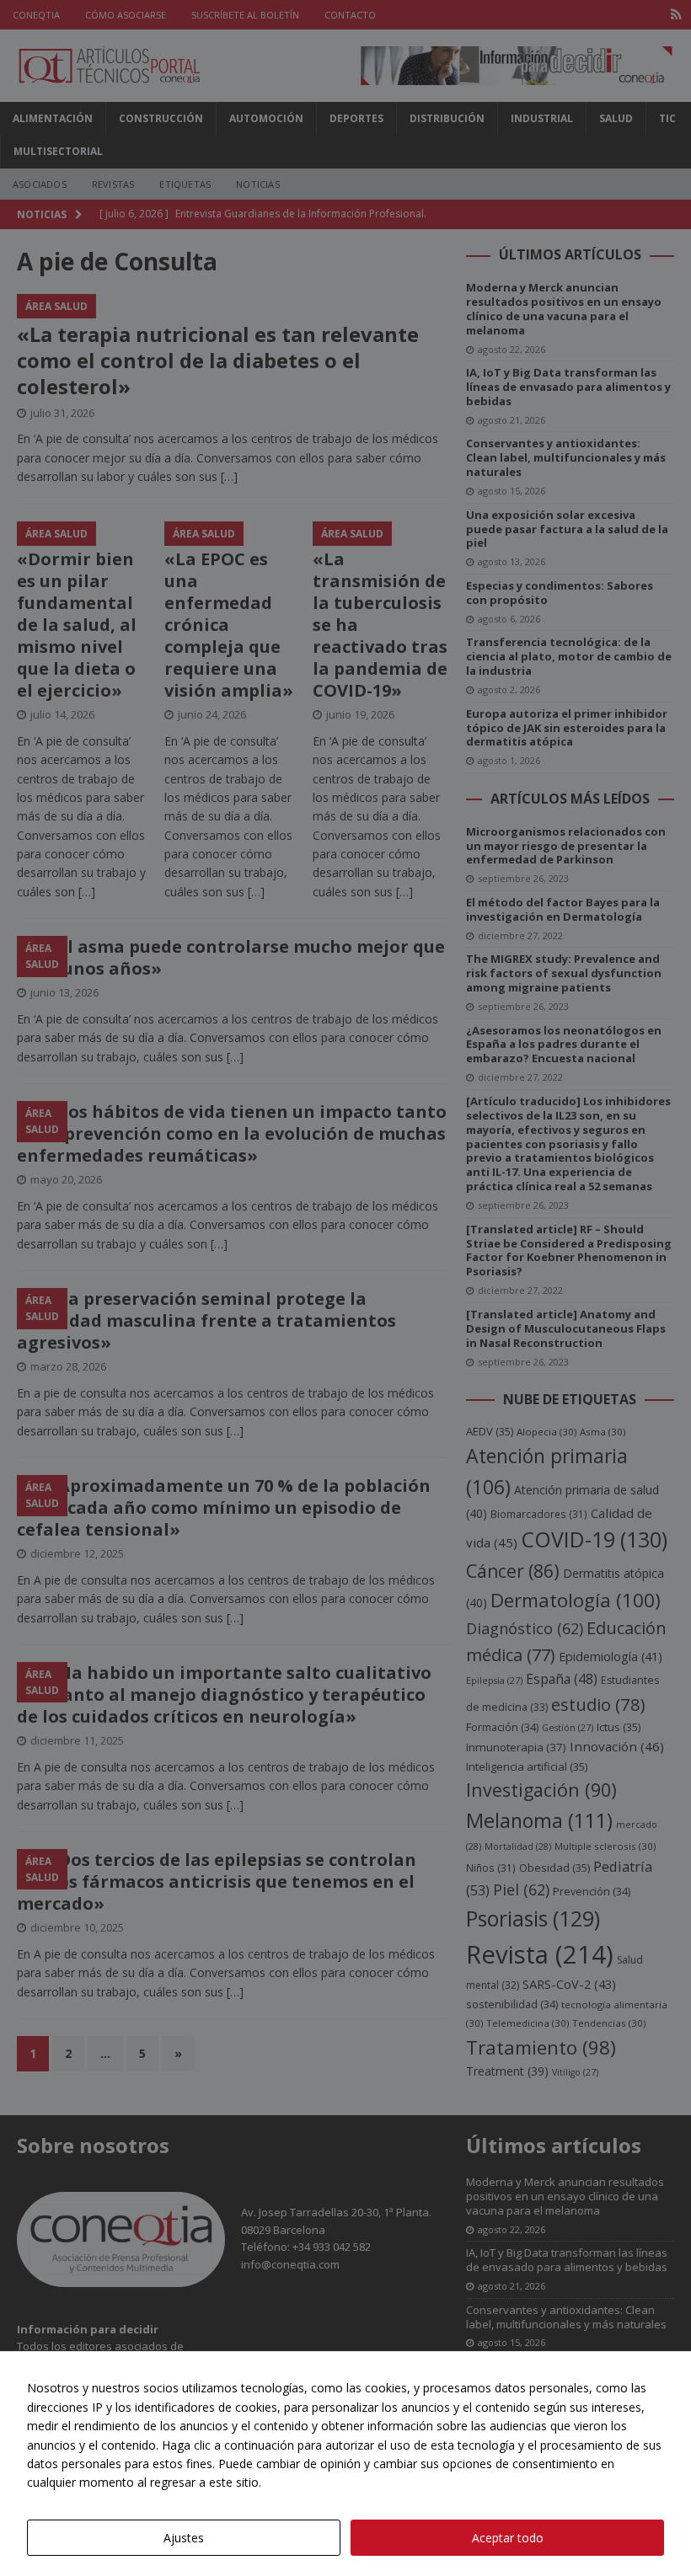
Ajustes (184, 2538)
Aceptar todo (508, 2538)
